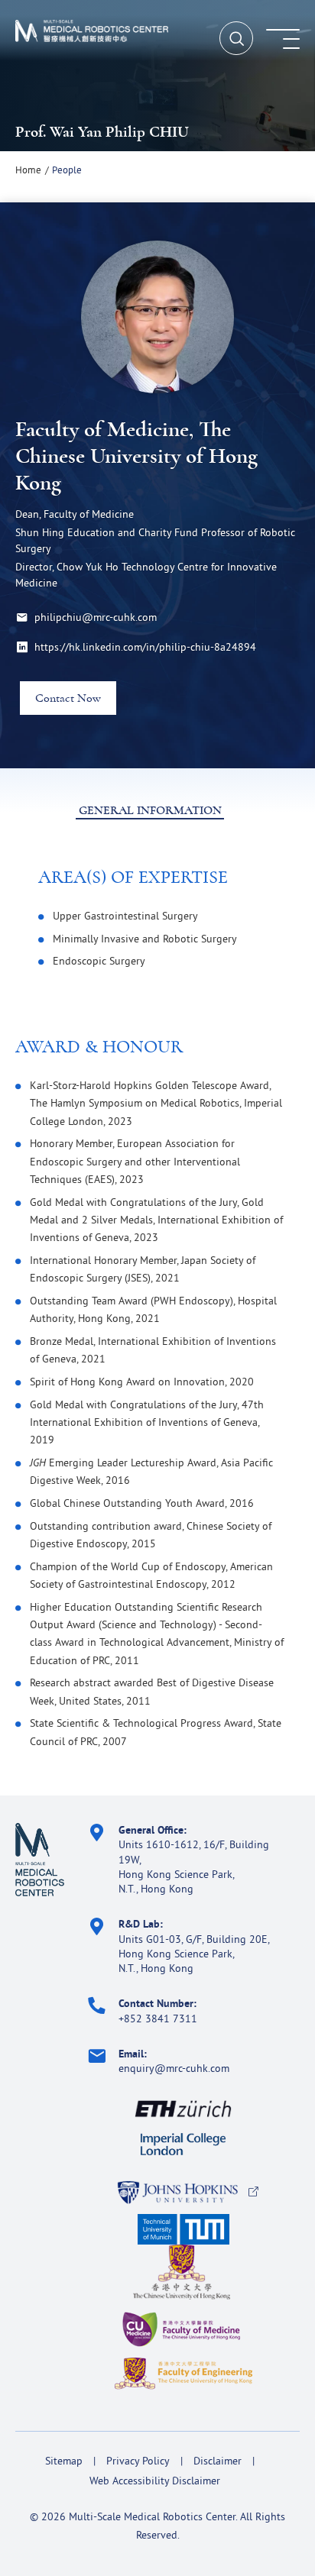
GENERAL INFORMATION (150, 810)
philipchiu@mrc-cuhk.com (96, 617)
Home (28, 170)
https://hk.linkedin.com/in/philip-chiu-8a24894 (145, 647)
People (67, 170)
